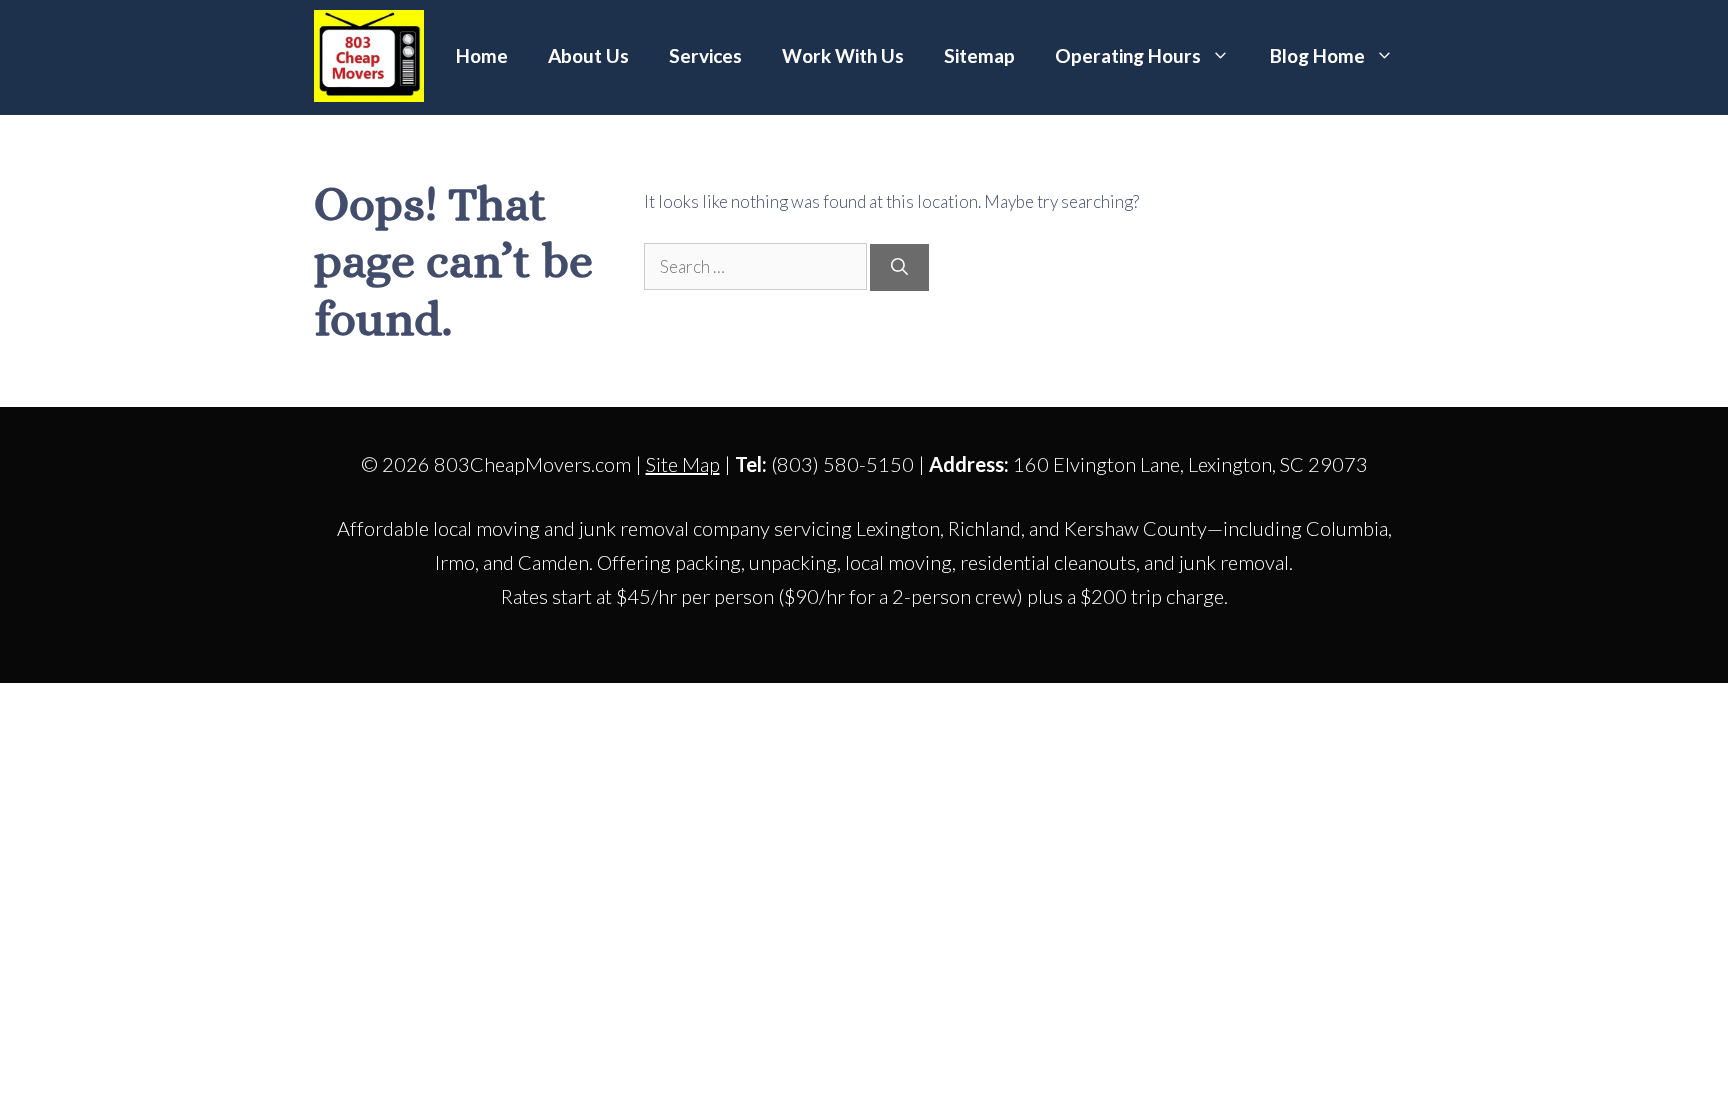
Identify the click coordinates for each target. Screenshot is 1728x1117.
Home (482, 55)
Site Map (683, 464)
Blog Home (1317, 55)
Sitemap (979, 55)
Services (705, 55)
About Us (588, 55)
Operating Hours (1128, 55)
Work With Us (843, 55)
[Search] (899, 268)
